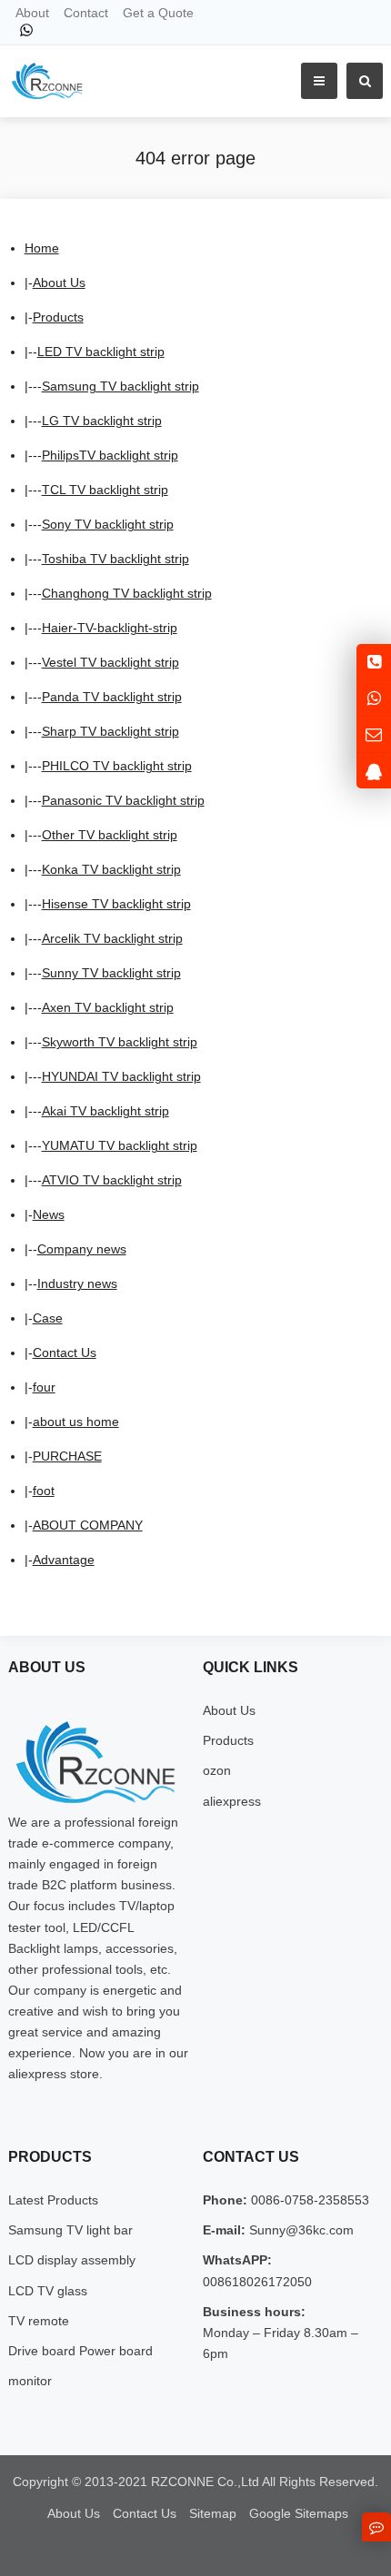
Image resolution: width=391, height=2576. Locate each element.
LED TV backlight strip (101, 352)
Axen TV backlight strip (108, 1007)
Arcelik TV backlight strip (112, 938)
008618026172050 (257, 2282)
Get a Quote (158, 13)
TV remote (39, 2321)
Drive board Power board (80, 2351)
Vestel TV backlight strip (110, 662)
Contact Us (65, 1352)
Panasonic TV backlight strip (123, 800)
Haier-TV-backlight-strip (110, 628)
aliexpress (232, 1801)
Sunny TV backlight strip (111, 973)
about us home (76, 1422)
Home (42, 248)
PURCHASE (67, 1456)
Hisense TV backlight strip (116, 904)
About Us (59, 282)
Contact (86, 13)
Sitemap (213, 2513)
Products (58, 317)
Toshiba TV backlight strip (115, 559)
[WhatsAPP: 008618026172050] (374, 698)
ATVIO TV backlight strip (112, 1180)
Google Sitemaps (299, 2513)
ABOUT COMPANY (88, 1525)
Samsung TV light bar (70, 2230)
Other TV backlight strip (110, 835)
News (49, 1214)
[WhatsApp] (26, 30)
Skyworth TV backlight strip (120, 1042)
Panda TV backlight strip (112, 697)
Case (48, 1318)
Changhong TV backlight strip (127, 593)
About (32, 13)
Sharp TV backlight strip (110, 731)
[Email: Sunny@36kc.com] (374, 734)
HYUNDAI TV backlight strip (121, 1076)
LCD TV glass (48, 2291)
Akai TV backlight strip (105, 1111)
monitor (30, 2381)
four (44, 1387)
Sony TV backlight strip (108, 524)
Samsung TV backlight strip (120, 386)
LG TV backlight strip (102, 421)
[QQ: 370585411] (374, 771)
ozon (217, 1770)
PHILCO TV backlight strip (117, 766)
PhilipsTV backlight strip (110, 455)
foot (44, 1491)
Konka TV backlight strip (111, 869)
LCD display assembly (72, 2260)
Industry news (77, 1283)
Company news (82, 1249)
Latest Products (53, 2200)
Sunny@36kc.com (300, 2230)
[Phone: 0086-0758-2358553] (374, 662)
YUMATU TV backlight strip (120, 1145)
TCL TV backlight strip (105, 490)
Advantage (64, 1560)
